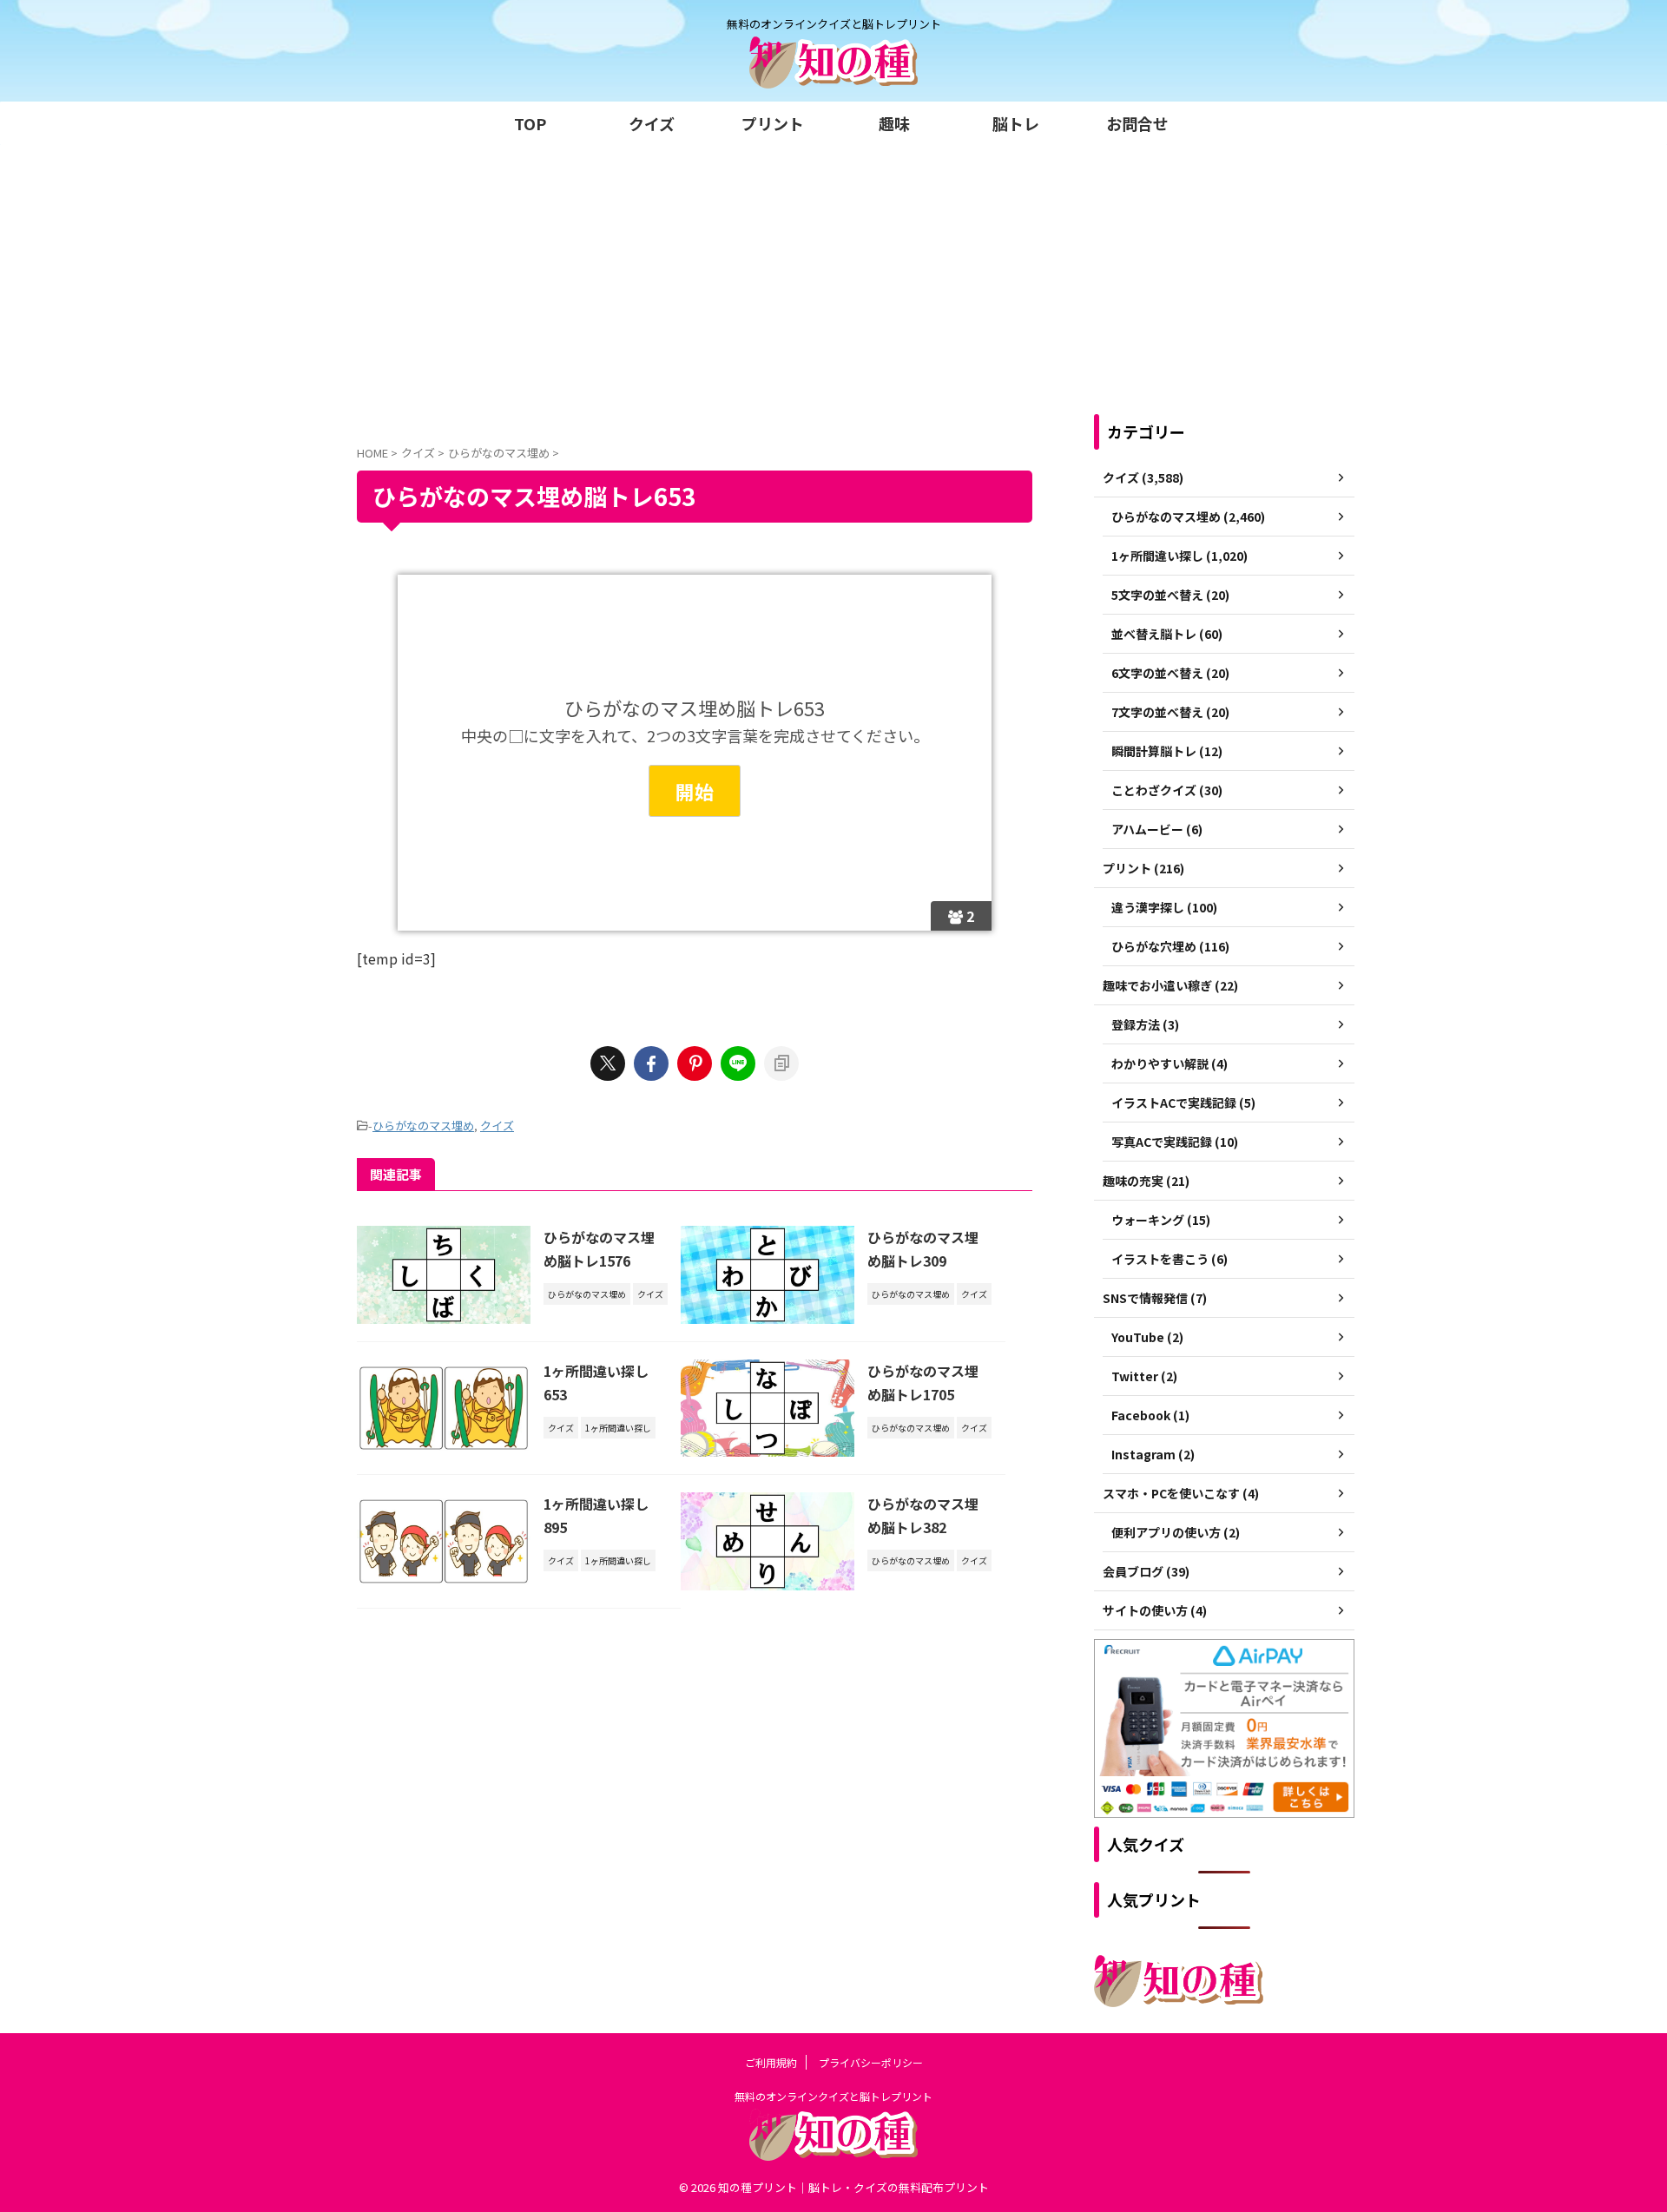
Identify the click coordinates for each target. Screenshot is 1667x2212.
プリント (773, 123)
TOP (530, 123)
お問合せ (1137, 123)
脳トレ (1016, 123)
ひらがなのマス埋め (423, 1126)
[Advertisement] (833, 275)
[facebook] (651, 1063)
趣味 (894, 123)
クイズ (652, 123)
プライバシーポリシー (871, 2062)
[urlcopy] (781, 1063)
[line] (738, 1063)
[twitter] (608, 1063)
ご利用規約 (771, 2062)
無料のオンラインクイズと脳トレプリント (833, 2096)
